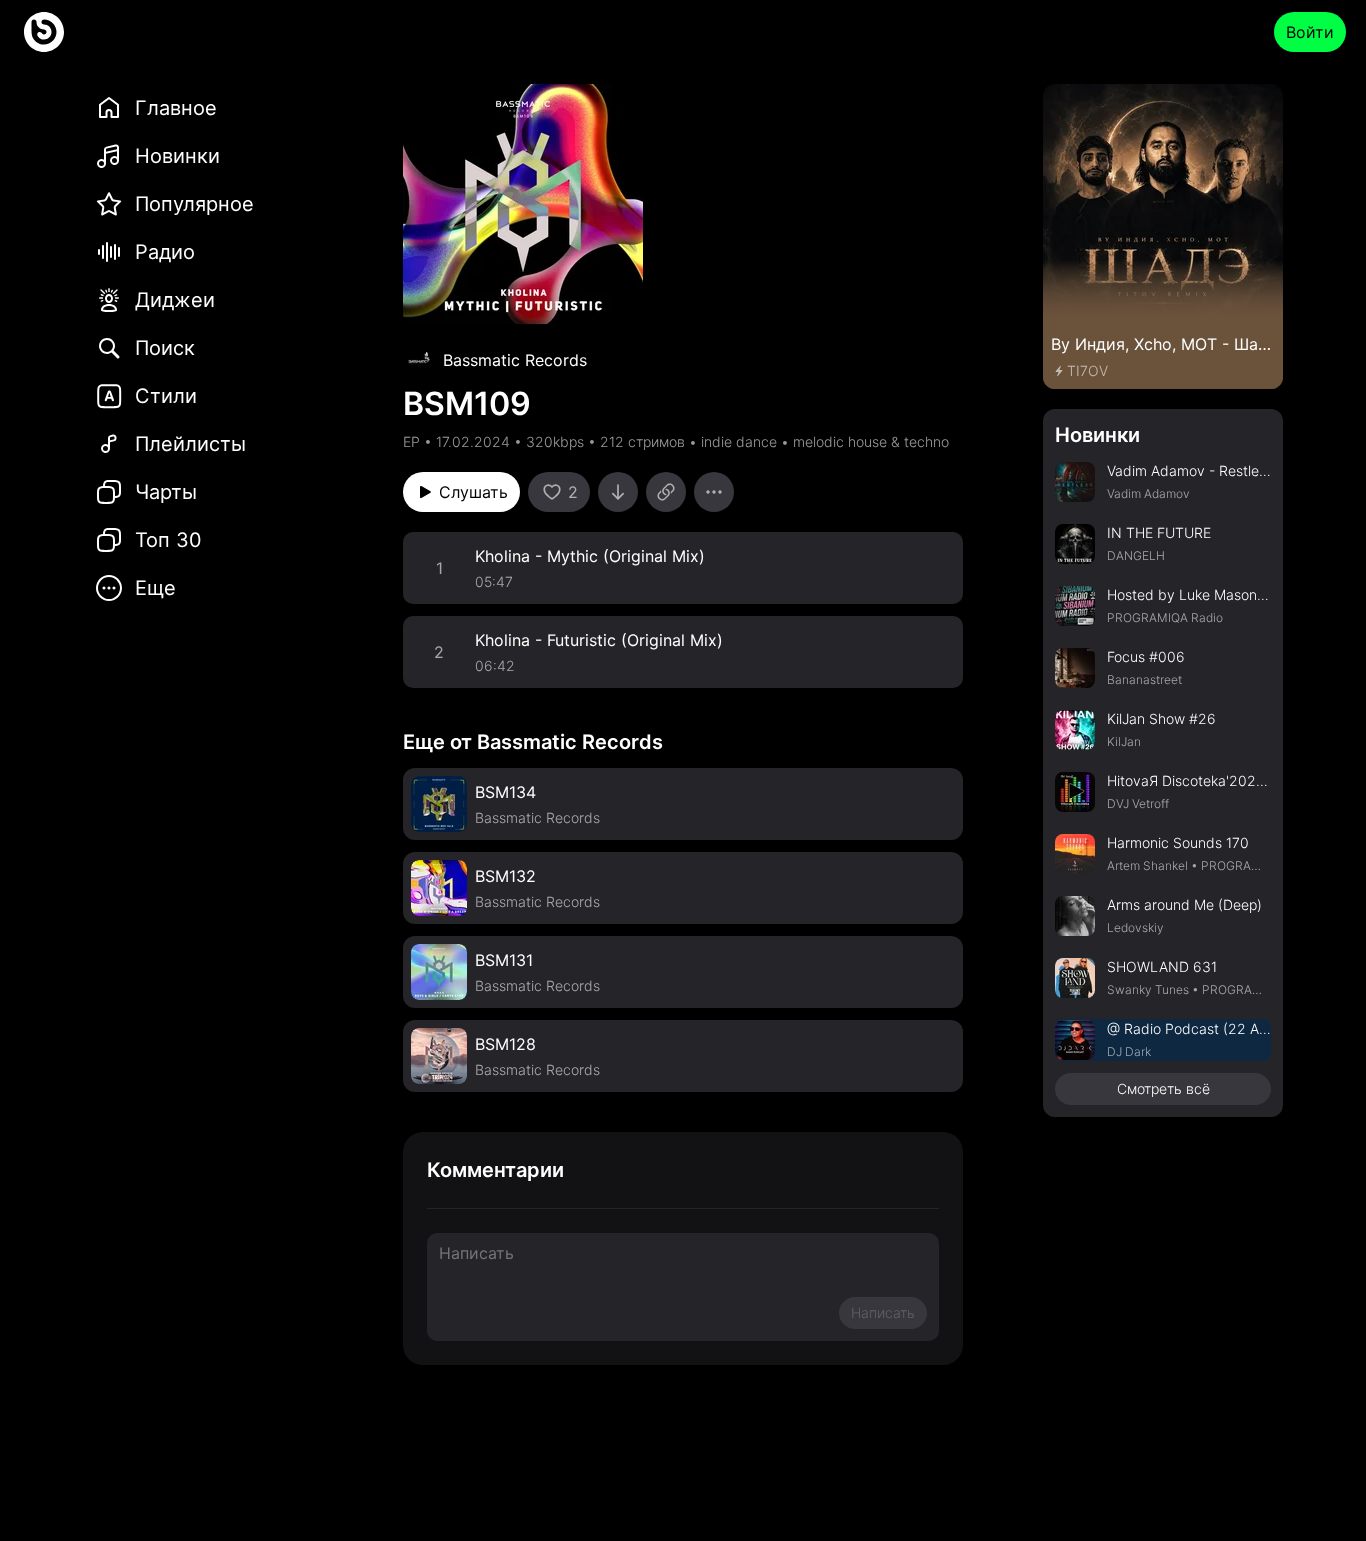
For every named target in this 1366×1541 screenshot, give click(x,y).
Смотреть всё (1163, 1088)
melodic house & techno (871, 441)
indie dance (739, 441)
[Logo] (44, 32)
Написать (883, 1312)
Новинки (1097, 435)
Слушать (473, 492)
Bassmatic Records (515, 360)
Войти (1310, 32)
